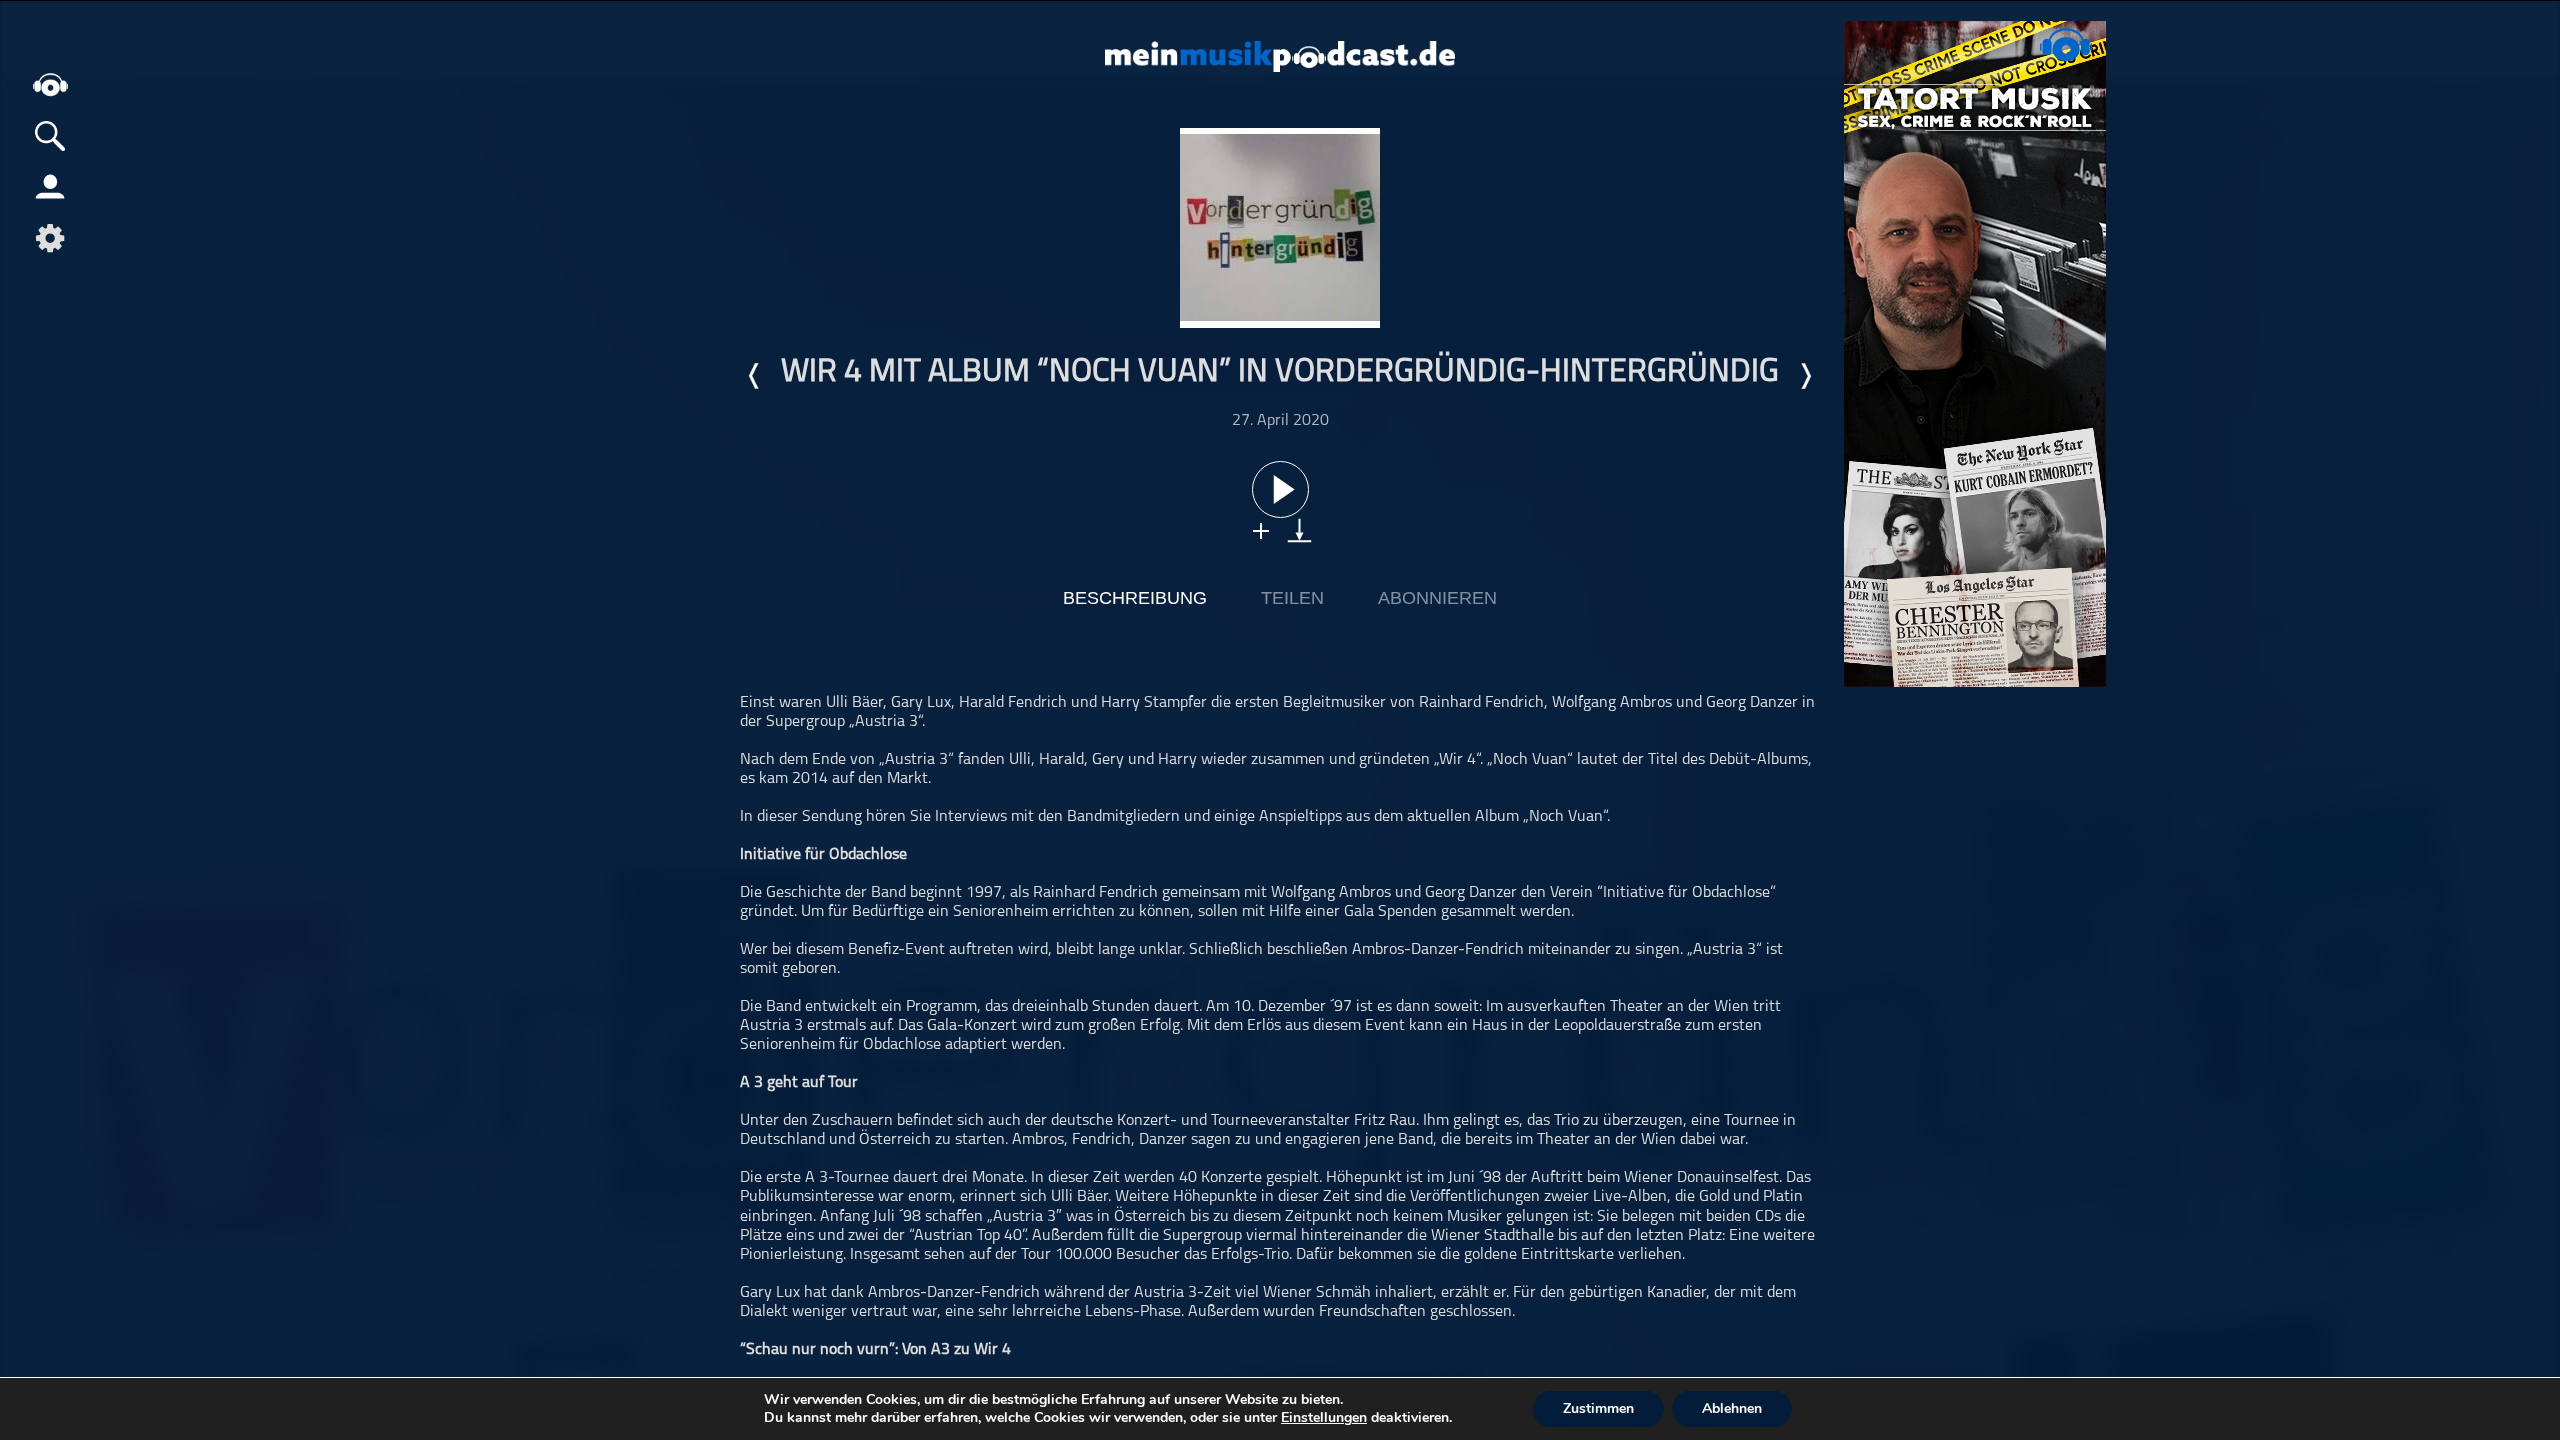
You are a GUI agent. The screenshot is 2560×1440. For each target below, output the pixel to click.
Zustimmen (1598, 1408)
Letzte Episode (755, 376)
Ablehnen (1732, 1408)
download (1299, 530)
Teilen (1292, 598)
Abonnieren (1437, 598)
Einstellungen (1324, 1418)
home (50, 84)
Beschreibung (1135, 598)
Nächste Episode (1805, 376)
